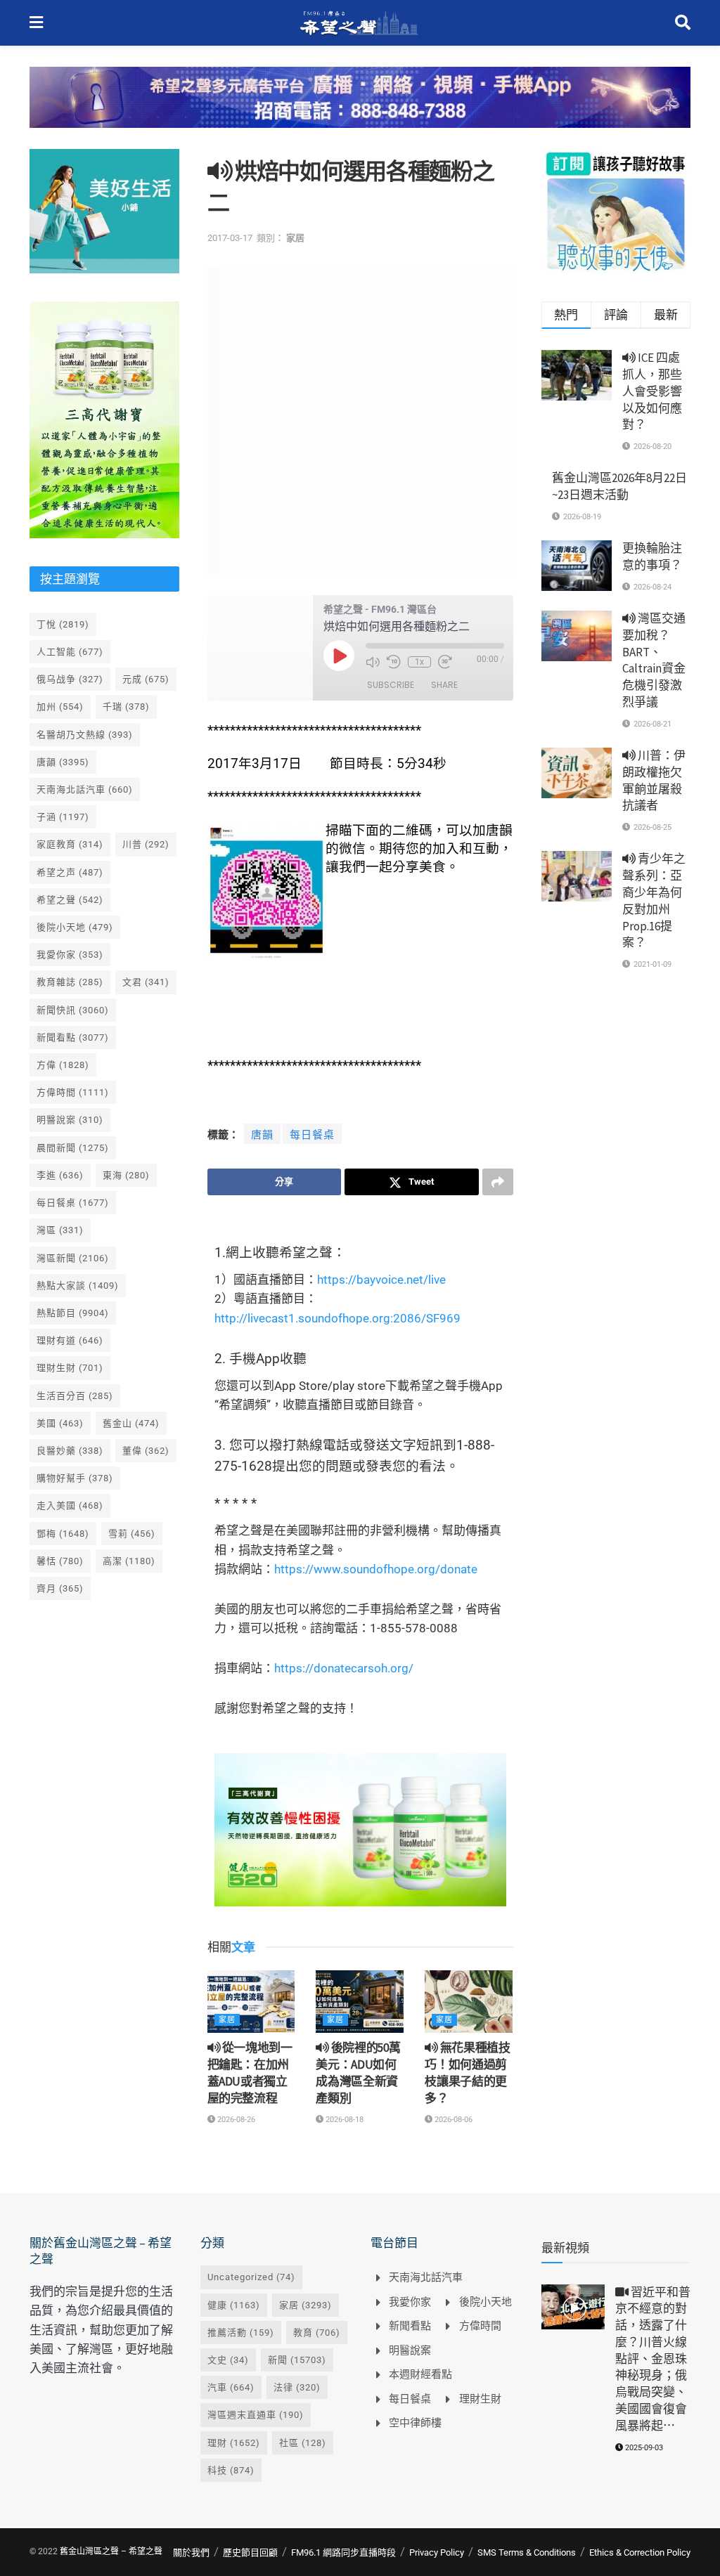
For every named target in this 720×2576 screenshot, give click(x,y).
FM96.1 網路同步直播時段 (343, 2552)
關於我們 (191, 2552)
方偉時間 (73, 1092)
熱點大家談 (78, 1286)
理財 (234, 2443)
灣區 (60, 1230)
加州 (60, 707)
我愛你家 (70, 955)
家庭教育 (70, 844)
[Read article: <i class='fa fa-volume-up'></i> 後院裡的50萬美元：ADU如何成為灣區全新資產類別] (360, 2002)
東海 (126, 1175)
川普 (146, 844)
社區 (303, 2443)
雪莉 (132, 1534)
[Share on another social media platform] (498, 1182)
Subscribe (391, 685)
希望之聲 (70, 900)
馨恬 (60, 1561)
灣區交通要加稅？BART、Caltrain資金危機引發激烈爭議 (654, 660)
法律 (297, 2387)
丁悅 (63, 624)
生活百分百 (75, 1396)
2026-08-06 (452, 2120)
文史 (228, 2360)
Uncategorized (251, 2277)
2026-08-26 (235, 2120)
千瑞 (126, 707)
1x (419, 662)
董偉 (146, 1451)
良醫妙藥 (70, 1451)
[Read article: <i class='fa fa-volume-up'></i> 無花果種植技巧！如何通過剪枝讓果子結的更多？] (469, 2002)
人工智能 (70, 652)
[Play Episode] (339, 656)
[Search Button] (683, 23)
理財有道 (70, 1340)
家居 (295, 238)
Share (444, 685)
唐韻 (262, 1135)
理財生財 (70, 1368)
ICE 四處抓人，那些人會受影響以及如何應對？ (652, 391)
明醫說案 (70, 1120)
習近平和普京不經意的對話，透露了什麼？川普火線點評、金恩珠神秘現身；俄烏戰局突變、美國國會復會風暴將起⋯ (653, 2359)
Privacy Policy (437, 2552)
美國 (60, 1423)
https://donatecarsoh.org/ (344, 1668)
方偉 (63, 1065)
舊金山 (131, 1423)
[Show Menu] (36, 23)
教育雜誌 (70, 982)
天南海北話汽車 (85, 789)
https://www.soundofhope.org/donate (376, 1569)
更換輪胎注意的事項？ (652, 557)
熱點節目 (73, 1313)
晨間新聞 (73, 1148)
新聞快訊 (73, 1010)
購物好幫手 (75, 1478)
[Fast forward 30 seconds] (445, 662)
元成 (146, 679)
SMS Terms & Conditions (527, 2552)
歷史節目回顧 (250, 2552)
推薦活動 (241, 2333)
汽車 (231, 2387)
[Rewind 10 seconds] (394, 662)
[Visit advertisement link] (360, 108)
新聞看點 (73, 1037)
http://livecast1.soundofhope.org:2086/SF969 (337, 1318)
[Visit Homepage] (359, 23)
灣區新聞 (73, 1258)
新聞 (297, 2360)
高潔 (129, 1561)
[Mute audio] (373, 662)
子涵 (63, 817)
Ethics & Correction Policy (640, 2552)
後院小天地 (75, 927)
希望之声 (70, 872)
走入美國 (70, 1505)
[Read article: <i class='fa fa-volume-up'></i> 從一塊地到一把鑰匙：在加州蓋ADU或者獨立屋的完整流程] (251, 2002)
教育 (317, 2333)
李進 (60, 1175)
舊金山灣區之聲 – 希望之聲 (111, 2551)
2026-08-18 (343, 2120)
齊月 (60, 1588)
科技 (231, 2470)
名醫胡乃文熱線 (85, 735)
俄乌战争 (70, 679)
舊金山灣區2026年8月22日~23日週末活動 (619, 486)
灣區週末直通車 (256, 2415)
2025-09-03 (643, 2448)
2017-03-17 (230, 238)
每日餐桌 (312, 1135)
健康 (234, 2305)
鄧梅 (63, 1534)
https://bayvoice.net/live (381, 1280)
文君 (146, 982)
